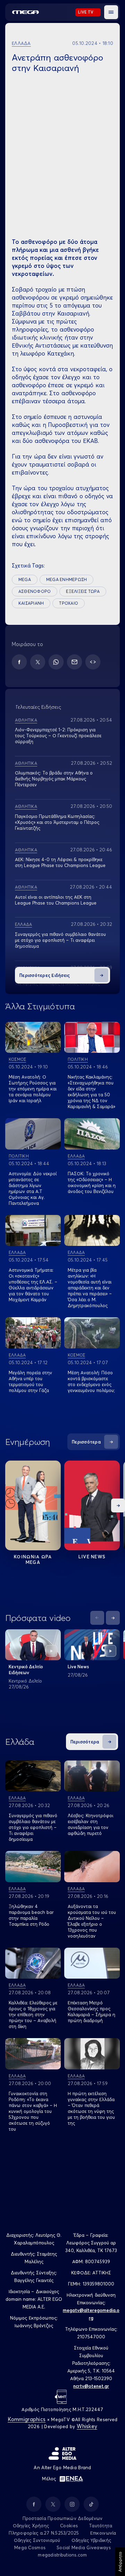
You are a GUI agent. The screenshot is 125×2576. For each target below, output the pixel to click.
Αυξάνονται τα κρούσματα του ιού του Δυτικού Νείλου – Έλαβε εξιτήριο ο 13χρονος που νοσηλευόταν (92, 1921)
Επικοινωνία (103, 2533)
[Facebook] (19, 662)
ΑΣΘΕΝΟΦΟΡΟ (35, 591)
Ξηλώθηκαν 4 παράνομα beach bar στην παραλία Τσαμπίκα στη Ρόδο (31, 1915)
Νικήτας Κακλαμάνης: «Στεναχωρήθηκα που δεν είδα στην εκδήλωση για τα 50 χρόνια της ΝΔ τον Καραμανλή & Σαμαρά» (91, 1092)
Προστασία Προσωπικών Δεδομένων (63, 2518)
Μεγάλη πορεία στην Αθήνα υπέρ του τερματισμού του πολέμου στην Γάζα (30, 1381)
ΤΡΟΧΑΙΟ (69, 603)
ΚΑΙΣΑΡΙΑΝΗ (31, 603)
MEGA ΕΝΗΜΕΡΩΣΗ (66, 579)
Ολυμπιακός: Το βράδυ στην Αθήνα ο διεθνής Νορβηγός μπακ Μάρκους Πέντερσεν (54, 779)
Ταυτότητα (101, 2526)
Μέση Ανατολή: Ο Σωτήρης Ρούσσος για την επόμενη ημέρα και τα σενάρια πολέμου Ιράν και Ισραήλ (33, 1089)
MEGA (25, 579)
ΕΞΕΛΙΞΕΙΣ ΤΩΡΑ (83, 591)
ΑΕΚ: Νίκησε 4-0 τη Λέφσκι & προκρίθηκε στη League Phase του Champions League (60, 862)
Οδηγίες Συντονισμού (37, 2540)
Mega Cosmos (30, 2547)
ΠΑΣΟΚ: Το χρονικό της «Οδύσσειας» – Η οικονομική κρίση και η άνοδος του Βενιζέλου (92, 1182)
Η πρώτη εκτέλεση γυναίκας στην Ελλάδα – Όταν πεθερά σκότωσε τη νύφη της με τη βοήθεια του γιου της (91, 2108)
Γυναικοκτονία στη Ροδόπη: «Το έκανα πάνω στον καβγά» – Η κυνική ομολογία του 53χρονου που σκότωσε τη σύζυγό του (33, 2111)
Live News (92, 1557)
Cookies (69, 2526)
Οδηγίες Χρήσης (31, 2526)
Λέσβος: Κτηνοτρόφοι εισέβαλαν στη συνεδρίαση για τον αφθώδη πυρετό (90, 1824)
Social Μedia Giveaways (84, 2547)
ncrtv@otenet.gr (91, 2386)
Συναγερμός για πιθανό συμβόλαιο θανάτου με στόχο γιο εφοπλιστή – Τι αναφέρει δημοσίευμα (60, 940)
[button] (111, 12)
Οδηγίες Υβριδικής (91, 2540)
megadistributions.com (62, 2555)
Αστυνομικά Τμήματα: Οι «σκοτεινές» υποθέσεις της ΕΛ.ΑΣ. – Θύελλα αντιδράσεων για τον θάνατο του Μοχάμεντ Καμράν (33, 1285)
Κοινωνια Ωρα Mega (33, 1559)
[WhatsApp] (56, 662)
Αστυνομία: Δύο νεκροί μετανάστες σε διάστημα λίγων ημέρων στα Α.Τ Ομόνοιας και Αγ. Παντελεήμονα (33, 1188)
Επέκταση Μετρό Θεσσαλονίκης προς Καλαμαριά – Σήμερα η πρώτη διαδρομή (91, 2011)
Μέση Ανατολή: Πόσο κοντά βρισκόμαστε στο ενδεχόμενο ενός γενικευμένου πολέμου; (91, 1381)
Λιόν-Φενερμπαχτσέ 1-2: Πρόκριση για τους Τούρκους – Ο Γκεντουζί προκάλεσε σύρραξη (58, 736)
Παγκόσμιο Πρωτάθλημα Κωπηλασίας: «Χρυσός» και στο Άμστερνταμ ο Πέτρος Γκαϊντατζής (57, 822)
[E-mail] (74, 662)
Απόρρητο (120, 2562)
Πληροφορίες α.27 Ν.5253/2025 (44, 2533)
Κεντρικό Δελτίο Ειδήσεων (26, 1669)
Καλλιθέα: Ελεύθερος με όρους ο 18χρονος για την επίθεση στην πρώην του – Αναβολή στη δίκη (33, 2014)
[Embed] (93, 662)
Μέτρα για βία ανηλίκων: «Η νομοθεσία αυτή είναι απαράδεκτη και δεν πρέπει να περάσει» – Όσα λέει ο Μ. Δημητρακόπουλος (90, 1288)
